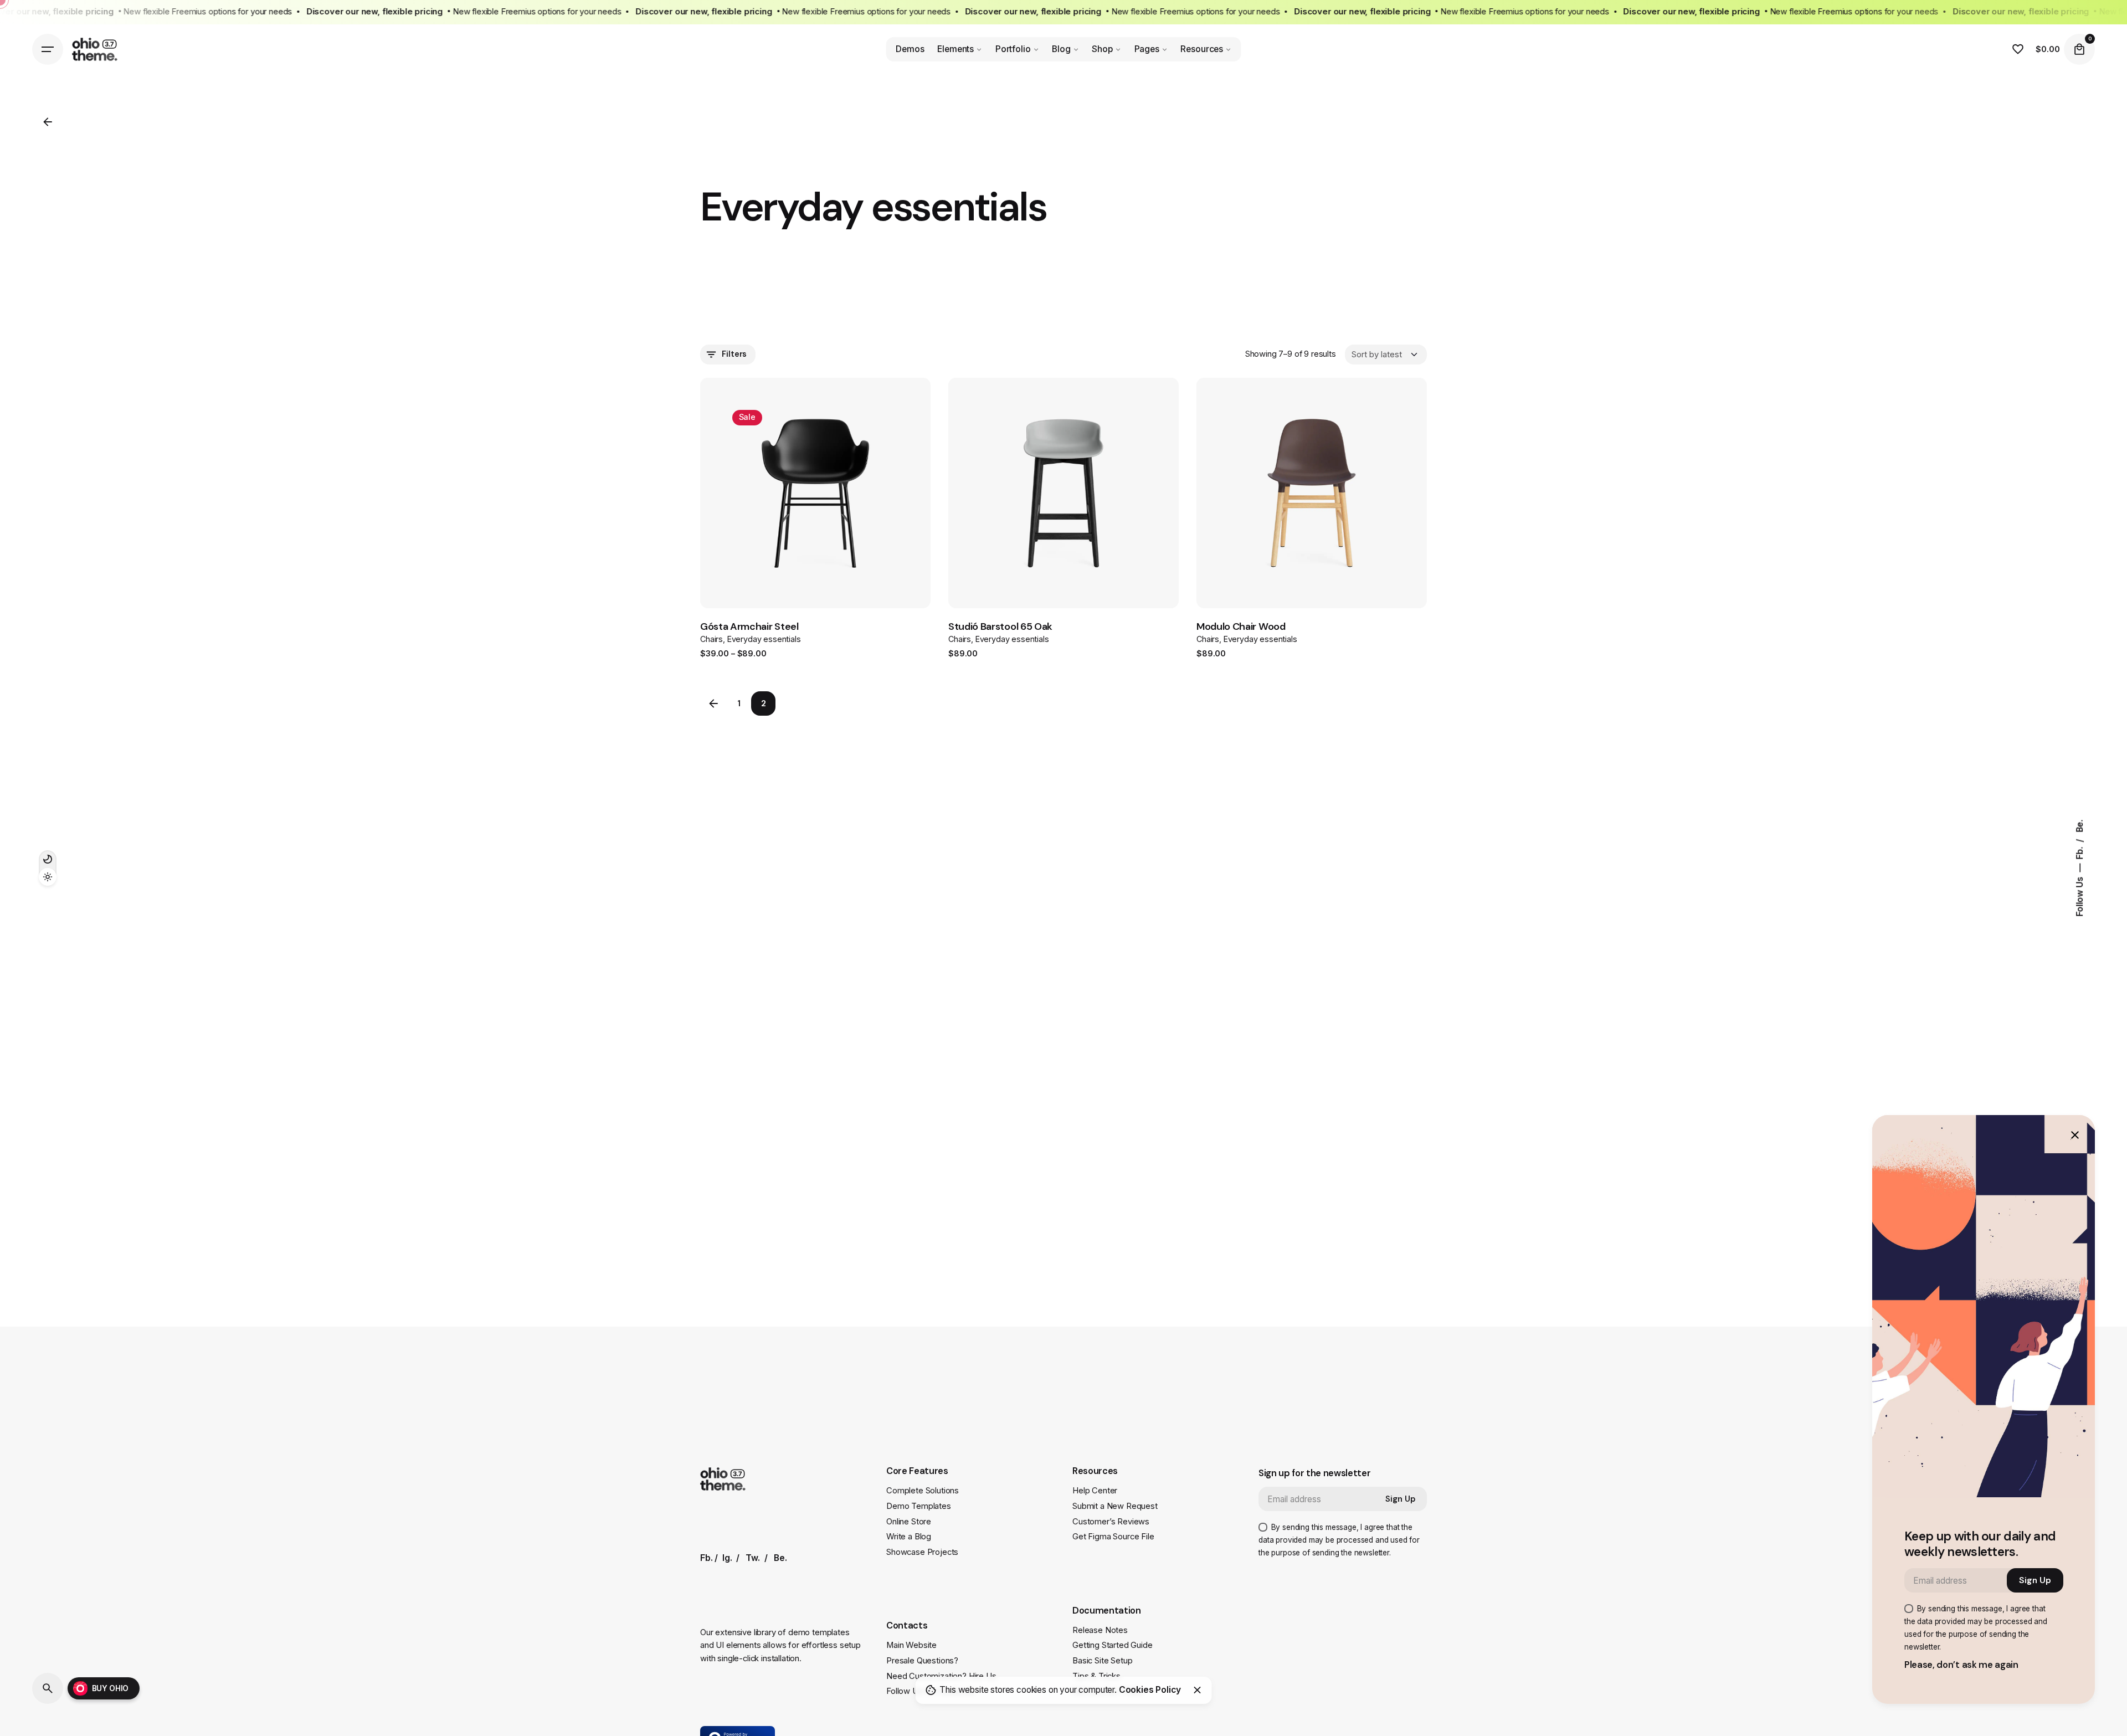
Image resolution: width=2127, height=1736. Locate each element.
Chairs (711, 639)
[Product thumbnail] (815, 493)
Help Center (1095, 1491)
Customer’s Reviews (1111, 1522)
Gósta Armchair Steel (749, 626)
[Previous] (885, 420)
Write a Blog (909, 1537)
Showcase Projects (922, 1552)
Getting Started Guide (1113, 1645)
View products (775, 569)
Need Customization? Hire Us (941, 1676)
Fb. (2080, 852)
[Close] (1198, 1690)
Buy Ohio (111, 1688)
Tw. (753, 1558)
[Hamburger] (48, 49)
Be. (2080, 826)
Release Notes (1100, 1630)
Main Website (911, 1645)
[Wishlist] (2018, 49)
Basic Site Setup (1102, 1661)
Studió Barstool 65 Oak (1000, 626)
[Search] (48, 1688)
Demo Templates (919, 1506)
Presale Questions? (922, 1661)
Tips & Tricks (1096, 1676)
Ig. (727, 1558)
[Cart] (2079, 49)
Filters (734, 354)
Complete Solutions (923, 1491)
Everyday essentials (764, 639)
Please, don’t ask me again (1961, 1665)
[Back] (48, 122)
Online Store (909, 1522)
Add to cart (1021, 569)
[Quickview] (996, 423)
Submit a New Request (1115, 1506)
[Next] (885, 442)
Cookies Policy (1150, 1690)
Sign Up (1401, 1499)
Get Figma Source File (1113, 1537)
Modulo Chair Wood (1241, 626)
